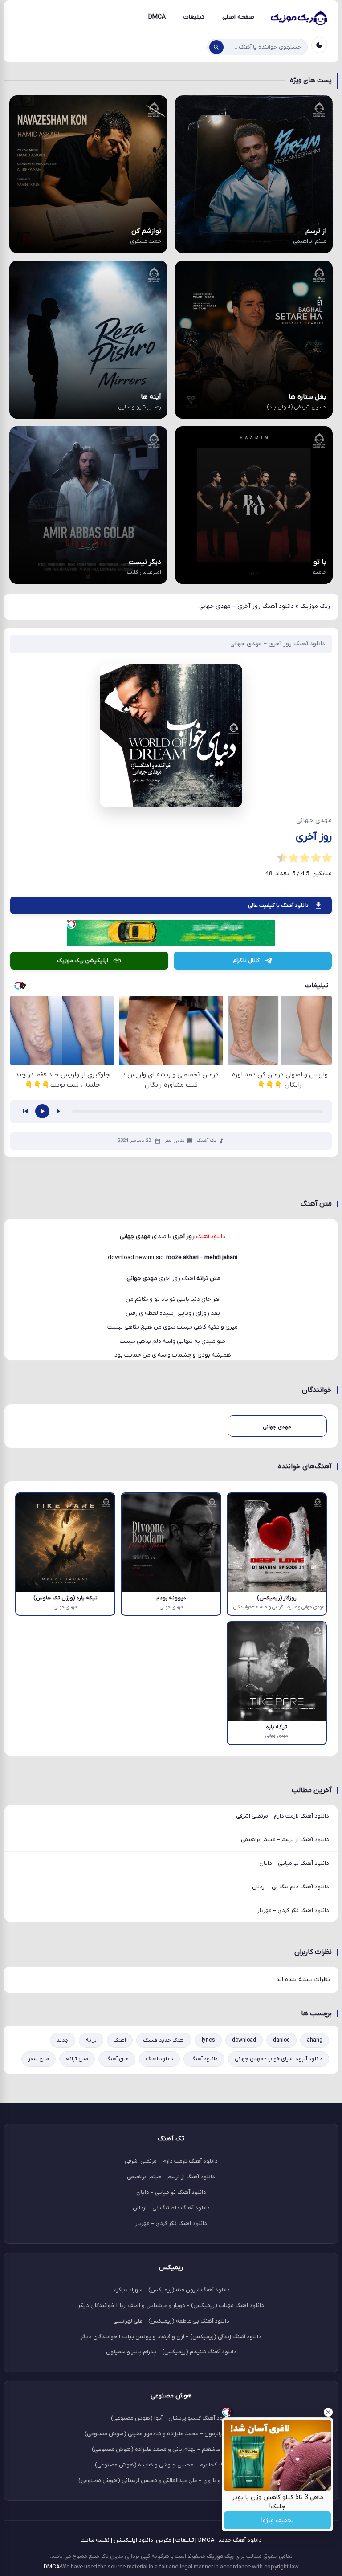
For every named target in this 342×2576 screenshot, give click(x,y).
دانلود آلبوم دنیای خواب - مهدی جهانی (279, 2059)
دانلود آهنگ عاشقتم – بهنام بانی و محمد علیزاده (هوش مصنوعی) (171, 2449)
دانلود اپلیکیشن (133, 2540)
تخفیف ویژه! (278, 2521)
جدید (63, 2040)
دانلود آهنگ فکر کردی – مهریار (293, 1910)
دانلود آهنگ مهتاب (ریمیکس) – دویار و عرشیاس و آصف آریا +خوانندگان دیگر (171, 2305)
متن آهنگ (117, 2059)
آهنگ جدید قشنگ (164, 2040)
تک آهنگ (206, 1141)
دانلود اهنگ (159, 2059)
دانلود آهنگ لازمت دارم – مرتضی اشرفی (283, 1816)
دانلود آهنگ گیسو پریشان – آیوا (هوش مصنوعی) (171, 2418)
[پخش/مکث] (42, 1111)
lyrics (208, 2040)
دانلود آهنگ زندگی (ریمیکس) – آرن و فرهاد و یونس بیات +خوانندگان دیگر (171, 2337)
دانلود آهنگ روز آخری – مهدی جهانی (278, 644)
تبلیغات (194, 17)
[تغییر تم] (319, 45)
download (244, 2040)
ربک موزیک (315, 606)
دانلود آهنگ (204, 2059)
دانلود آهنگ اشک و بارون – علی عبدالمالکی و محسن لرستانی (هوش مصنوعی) (171, 2480)
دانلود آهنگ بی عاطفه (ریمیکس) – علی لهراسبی (171, 2321)
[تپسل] (71, 924)
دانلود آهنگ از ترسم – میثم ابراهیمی (285, 1840)
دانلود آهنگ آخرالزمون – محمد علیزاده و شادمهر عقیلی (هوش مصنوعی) (171, 2434)
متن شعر (39, 2059)
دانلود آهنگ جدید (240, 2540)
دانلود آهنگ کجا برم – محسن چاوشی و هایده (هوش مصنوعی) (171, 2465)
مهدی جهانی (142, 1278)
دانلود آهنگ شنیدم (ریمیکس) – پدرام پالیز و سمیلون (171, 2352)
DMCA (157, 17)
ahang (315, 2040)
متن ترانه (77, 2059)
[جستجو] (216, 47)
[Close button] (328, 2412)
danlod (281, 2040)
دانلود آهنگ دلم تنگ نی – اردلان (291, 1887)
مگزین (164, 2540)
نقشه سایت (95, 2540)
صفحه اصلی (238, 17)
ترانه (91, 2040)
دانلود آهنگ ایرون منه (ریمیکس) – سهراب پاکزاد (171, 2290)
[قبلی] (25, 1111)
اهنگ (120, 2040)
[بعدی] (59, 1111)
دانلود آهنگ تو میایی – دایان (294, 1863)
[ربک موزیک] (298, 17)
